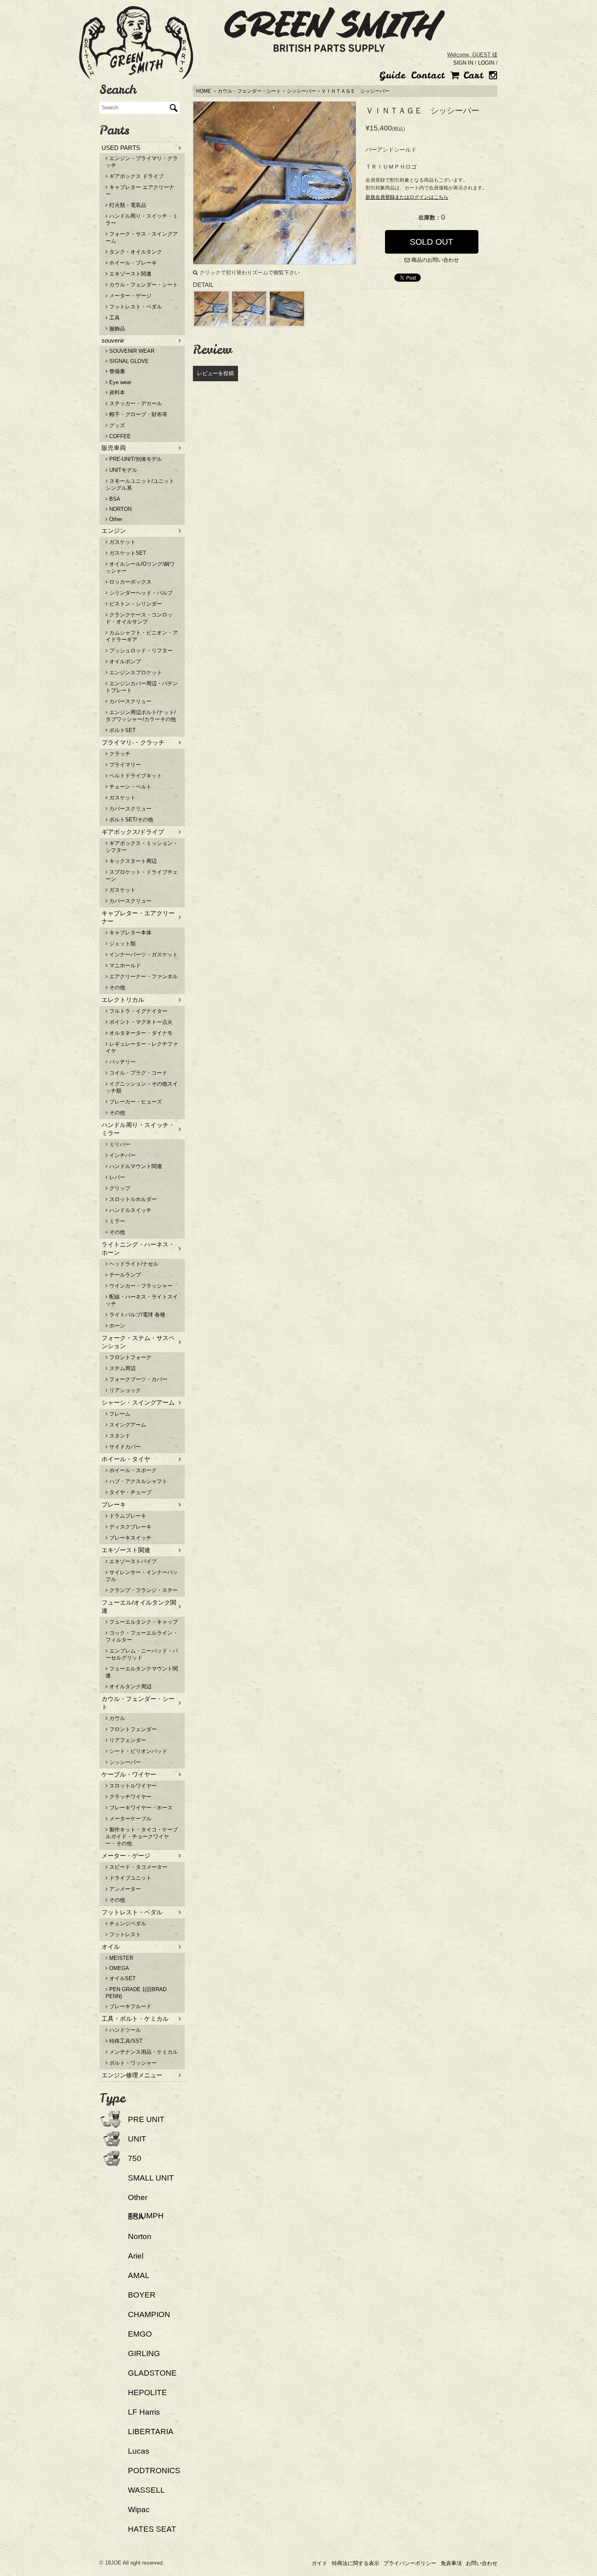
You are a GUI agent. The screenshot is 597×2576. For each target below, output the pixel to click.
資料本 (116, 392)
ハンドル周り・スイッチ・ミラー (142, 219)
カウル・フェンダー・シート (249, 91)
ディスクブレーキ (130, 1527)
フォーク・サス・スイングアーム (142, 237)
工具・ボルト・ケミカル (135, 2019)
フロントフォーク (130, 1357)
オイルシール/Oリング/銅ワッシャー (140, 567)
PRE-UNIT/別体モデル (135, 459)
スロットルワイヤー (132, 1786)
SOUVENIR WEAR (131, 351)
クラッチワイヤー (130, 1797)
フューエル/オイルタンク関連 (139, 1606)
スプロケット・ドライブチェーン (142, 875)
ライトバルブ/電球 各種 (136, 1315)
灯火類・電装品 (127, 205)
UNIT (137, 2139)
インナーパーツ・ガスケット (143, 955)
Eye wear (119, 382)
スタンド (119, 1436)
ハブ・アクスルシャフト (137, 1481)
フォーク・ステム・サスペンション (138, 1342)
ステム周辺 (122, 1368)
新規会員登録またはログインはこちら (407, 197)
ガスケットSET (127, 553)
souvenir (113, 340)
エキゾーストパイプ (132, 1561)
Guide (392, 75)
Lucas (139, 2451)
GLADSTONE (152, 2373)
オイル (111, 1947)
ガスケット (122, 542)
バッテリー (122, 1062)
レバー (116, 1177)
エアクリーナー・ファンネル (143, 976)
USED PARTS (121, 148)
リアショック (124, 1390)
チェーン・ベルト (130, 787)
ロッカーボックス (130, 582)
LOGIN (486, 63)
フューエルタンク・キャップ (143, 1622)
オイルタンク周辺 (130, 1687)
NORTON (120, 509)
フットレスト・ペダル (135, 307)
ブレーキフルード (130, 2006)
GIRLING (144, 2353)
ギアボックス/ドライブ (133, 832)
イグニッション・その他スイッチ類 (142, 1087)
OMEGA (118, 1968)
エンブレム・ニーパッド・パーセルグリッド (142, 1654)
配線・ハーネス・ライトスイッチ (142, 1300)
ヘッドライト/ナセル (133, 1264)
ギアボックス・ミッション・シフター (142, 847)
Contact (428, 75)
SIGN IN (463, 63)
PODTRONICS (154, 2471)
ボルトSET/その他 (130, 820)
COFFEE (119, 436)
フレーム (119, 1414)
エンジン (114, 531)
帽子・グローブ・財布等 (137, 414)
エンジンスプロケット (135, 672)
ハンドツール (124, 2030)
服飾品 (116, 329)
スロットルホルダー (132, 1199)
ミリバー (119, 1144)
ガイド (319, 2563)
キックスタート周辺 (132, 861)
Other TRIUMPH (146, 2207)
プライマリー (124, 765)
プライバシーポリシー (410, 2563)
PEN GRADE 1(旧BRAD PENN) (136, 1993)
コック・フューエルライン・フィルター (142, 1636)
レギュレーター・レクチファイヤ (142, 1047)
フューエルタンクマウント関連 (142, 1672)
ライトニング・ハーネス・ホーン (138, 1248)
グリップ (119, 1188)
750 (135, 2158)
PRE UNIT (146, 2119)
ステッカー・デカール (135, 403)
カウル (116, 1718)
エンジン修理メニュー (132, 2075)
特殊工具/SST (125, 2041)
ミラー (116, 1221)
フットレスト (124, 1934)
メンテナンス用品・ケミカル (143, 2052)
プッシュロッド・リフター (140, 651)
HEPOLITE (147, 2392)
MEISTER (120, 1958)
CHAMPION (149, 2314)
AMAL (139, 2275)
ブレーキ (114, 1504)
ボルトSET (122, 730)
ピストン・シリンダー (135, 604)
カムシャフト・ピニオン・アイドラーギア (142, 636)
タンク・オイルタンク (135, 252)
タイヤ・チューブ (130, 1492)
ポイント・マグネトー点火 (140, 1022)
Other (115, 519)
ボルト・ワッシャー (132, 2063)
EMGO (140, 2334)
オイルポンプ (124, 661)
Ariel (136, 2256)
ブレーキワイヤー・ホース (140, 1808)
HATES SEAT (152, 2529)
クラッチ (119, 754)
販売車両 (114, 448)
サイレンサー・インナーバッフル (142, 1576)
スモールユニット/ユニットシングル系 (140, 484)
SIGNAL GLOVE (128, 361)
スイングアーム (127, 1425)
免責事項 (451, 2563)
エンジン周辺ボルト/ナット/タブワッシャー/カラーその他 (141, 716)
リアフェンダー (127, 1740)
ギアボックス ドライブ (136, 176)
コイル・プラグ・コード (137, 1073)
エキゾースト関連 (130, 274)
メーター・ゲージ (130, 296)
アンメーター (124, 1889)
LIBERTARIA (151, 2432)
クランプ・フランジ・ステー (143, 1590)
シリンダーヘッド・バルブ (140, 593)
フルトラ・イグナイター (137, 1011)
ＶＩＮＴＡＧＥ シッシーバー (355, 91)
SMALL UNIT (151, 2178)
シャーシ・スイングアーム (138, 1402)
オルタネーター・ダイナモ (140, 1033)
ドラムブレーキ (127, 1516)
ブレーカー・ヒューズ (135, 1102)
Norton (140, 2236)
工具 (114, 318)
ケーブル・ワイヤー (129, 1774)
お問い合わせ (482, 2563)
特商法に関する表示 (356, 2563)
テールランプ (124, 1275)
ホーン (116, 1326)
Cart (471, 75)
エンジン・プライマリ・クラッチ (142, 162)
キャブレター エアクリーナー (140, 191)
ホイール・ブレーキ (132, 263)
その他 (116, 987)
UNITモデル (122, 470)
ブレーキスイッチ (130, 1538)
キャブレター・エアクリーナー (138, 917)
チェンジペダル (127, 1923)
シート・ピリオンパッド (137, 1751)
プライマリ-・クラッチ (133, 742)
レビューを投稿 (215, 373)
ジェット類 (122, 944)
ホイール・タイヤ (126, 1459)
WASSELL (146, 2490)
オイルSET (122, 1978)
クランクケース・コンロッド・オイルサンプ (139, 618)
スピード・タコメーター (137, 1867)
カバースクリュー (130, 701)
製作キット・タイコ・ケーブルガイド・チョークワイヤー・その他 (142, 1836)
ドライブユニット (130, 1878)
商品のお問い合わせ (434, 260)
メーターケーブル (130, 1819)
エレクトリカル (123, 1000)
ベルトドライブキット (135, 776)
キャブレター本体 (130, 933)
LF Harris (144, 2412)
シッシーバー (301, 91)
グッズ (116, 425)
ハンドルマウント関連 (135, 1166)
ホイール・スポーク (132, 1470)
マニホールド (124, 965)
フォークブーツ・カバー (137, 1379)
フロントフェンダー (132, 1729)
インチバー (122, 1155)
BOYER (142, 2295)
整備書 (116, 371)
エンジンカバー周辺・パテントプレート (142, 687)
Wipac (139, 2510)
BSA (114, 499)
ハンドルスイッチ (130, 1210)
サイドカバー (124, 1447)
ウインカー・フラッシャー (140, 1286)
